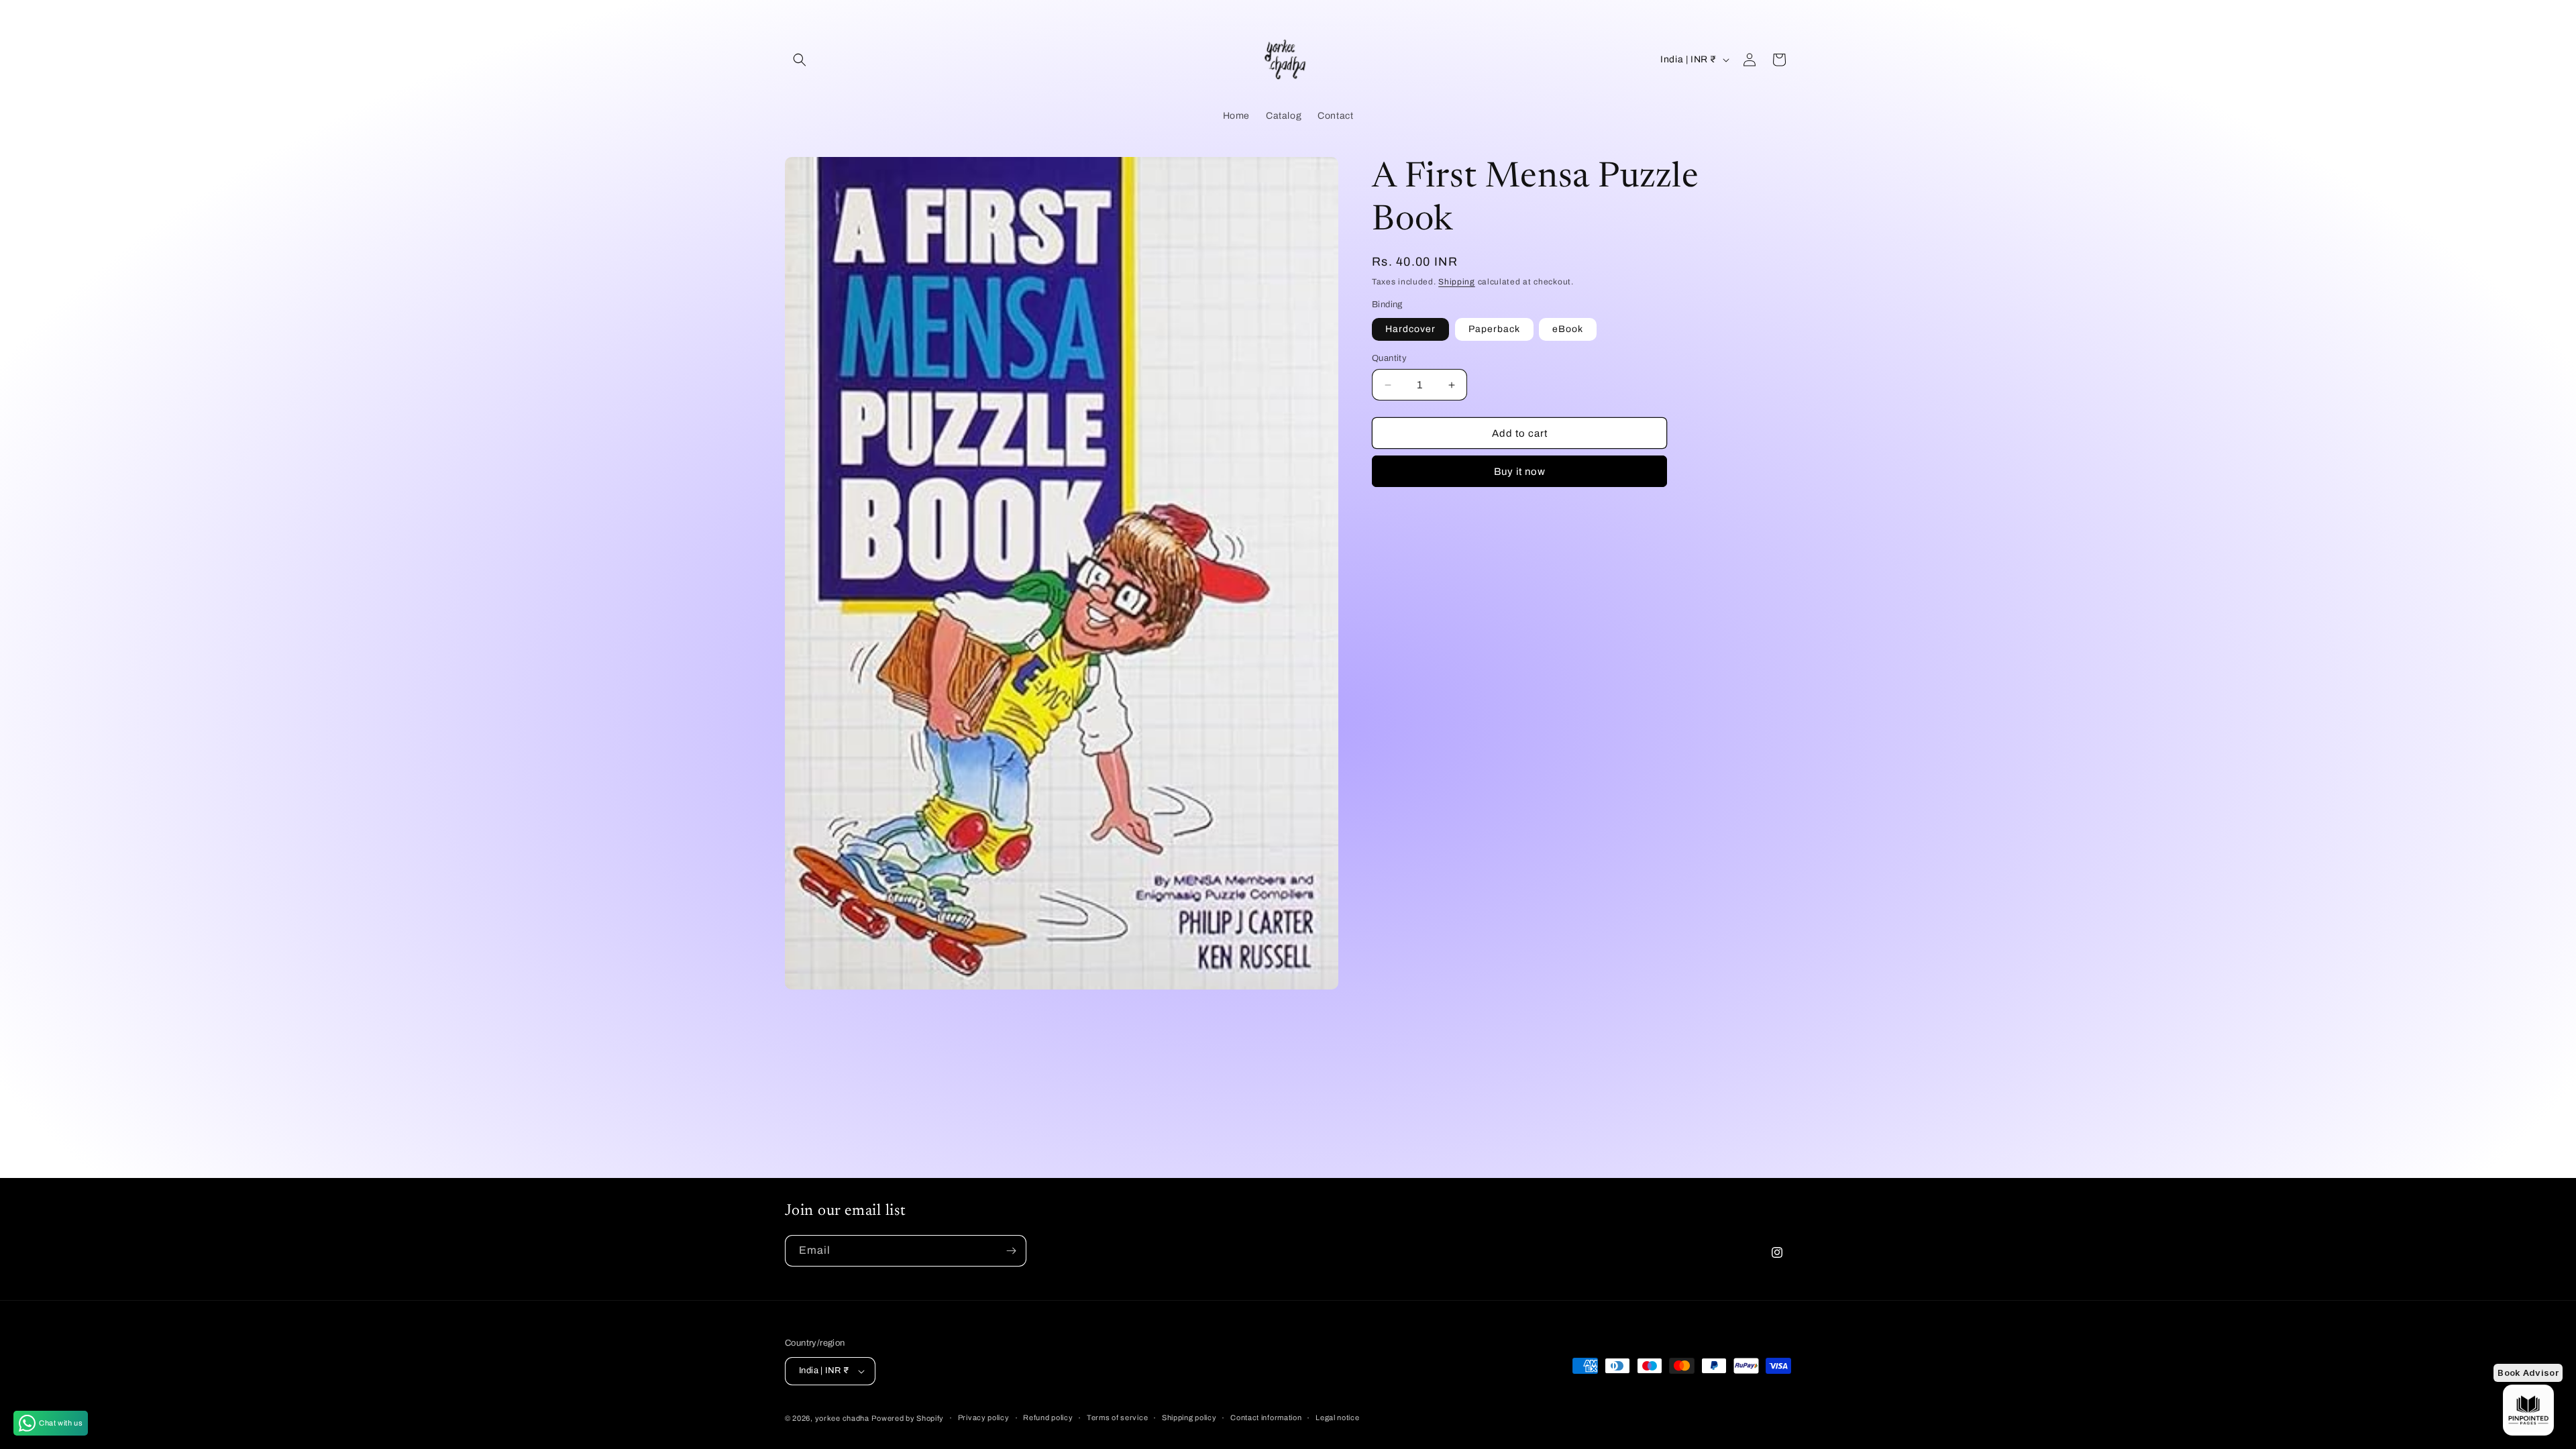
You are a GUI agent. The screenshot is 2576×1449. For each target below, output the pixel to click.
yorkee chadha (842, 1418)
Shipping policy (1189, 1417)
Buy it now (1520, 472)
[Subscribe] (1011, 1251)
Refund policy (1048, 1417)
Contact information (1266, 1417)
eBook (1568, 329)
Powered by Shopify (908, 1418)
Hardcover (1410, 329)
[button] (800, 60)
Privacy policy (984, 1417)
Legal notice (1337, 1417)
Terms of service (1117, 1417)
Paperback (1494, 329)
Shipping (1457, 282)
